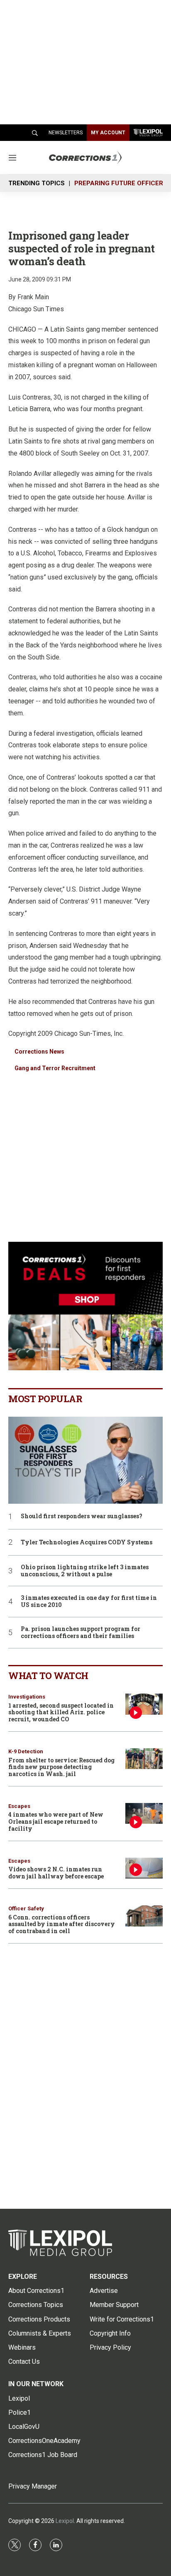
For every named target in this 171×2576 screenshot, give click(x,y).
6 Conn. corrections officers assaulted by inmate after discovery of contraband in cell (62, 1924)
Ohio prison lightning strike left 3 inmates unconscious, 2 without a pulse (85, 1571)
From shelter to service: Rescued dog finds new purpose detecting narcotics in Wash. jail (61, 1767)
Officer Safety (26, 1908)
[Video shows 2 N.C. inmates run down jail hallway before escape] (144, 1868)
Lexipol (65, 2521)
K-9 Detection (26, 1751)
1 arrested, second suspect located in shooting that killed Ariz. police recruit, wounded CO (61, 1712)
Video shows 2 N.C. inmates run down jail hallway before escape (56, 1873)
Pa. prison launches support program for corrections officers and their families (81, 1633)
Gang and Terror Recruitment (55, 1068)
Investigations (27, 1697)
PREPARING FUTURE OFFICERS (121, 183)
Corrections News (39, 1052)
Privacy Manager (33, 2486)
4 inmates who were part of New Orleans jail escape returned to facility (56, 1821)
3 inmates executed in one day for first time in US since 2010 (89, 1602)
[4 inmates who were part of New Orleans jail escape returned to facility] (144, 1814)
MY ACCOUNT (108, 133)
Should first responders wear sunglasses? (82, 1516)
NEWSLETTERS (66, 133)
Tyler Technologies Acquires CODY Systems (87, 1542)
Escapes (19, 1806)
